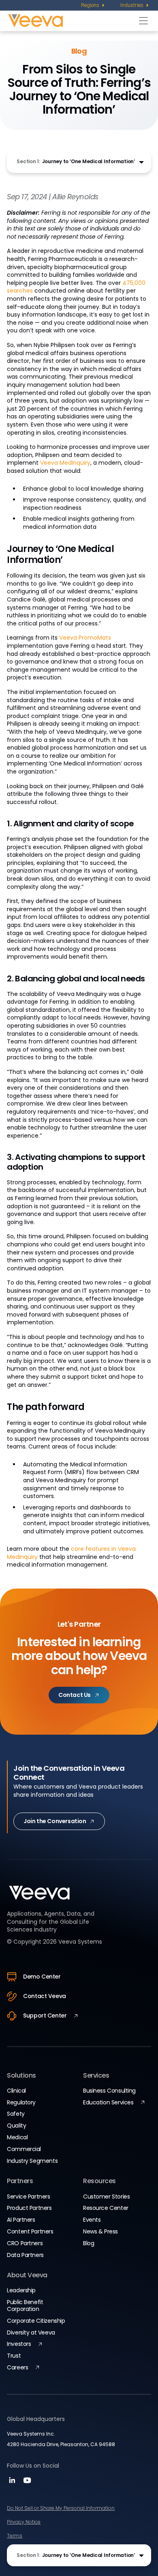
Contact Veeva (45, 1996)
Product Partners (29, 2208)
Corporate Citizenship (36, 2321)
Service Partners (28, 2197)
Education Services (108, 2102)
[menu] (93, 5)
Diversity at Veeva (31, 2332)
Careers (17, 2367)
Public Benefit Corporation (25, 2305)
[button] (79, 162)
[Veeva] (72, 20)
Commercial (24, 2149)
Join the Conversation (55, 1821)
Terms (15, 2536)
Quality (16, 2125)
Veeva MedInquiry (65, 463)
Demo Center (42, 1977)
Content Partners (30, 2231)
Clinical (16, 2091)
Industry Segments (32, 2161)
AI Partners (21, 2220)
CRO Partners (25, 2243)
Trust (14, 2356)
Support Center (45, 2016)
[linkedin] (13, 2483)
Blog (89, 2243)
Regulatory (21, 2102)
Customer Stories (106, 2197)
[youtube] (27, 2483)
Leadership (21, 2290)
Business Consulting (109, 2091)
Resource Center (106, 2208)
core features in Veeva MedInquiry (71, 1553)
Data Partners (25, 2255)
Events (92, 2220)
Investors (19, 2344)
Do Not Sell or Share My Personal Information (61, 2508)
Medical (17, 2137)
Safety (16, 2114)
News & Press (100, 2231)
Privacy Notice (24, 2522)
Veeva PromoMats (85, 638)
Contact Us (75, 1695)
